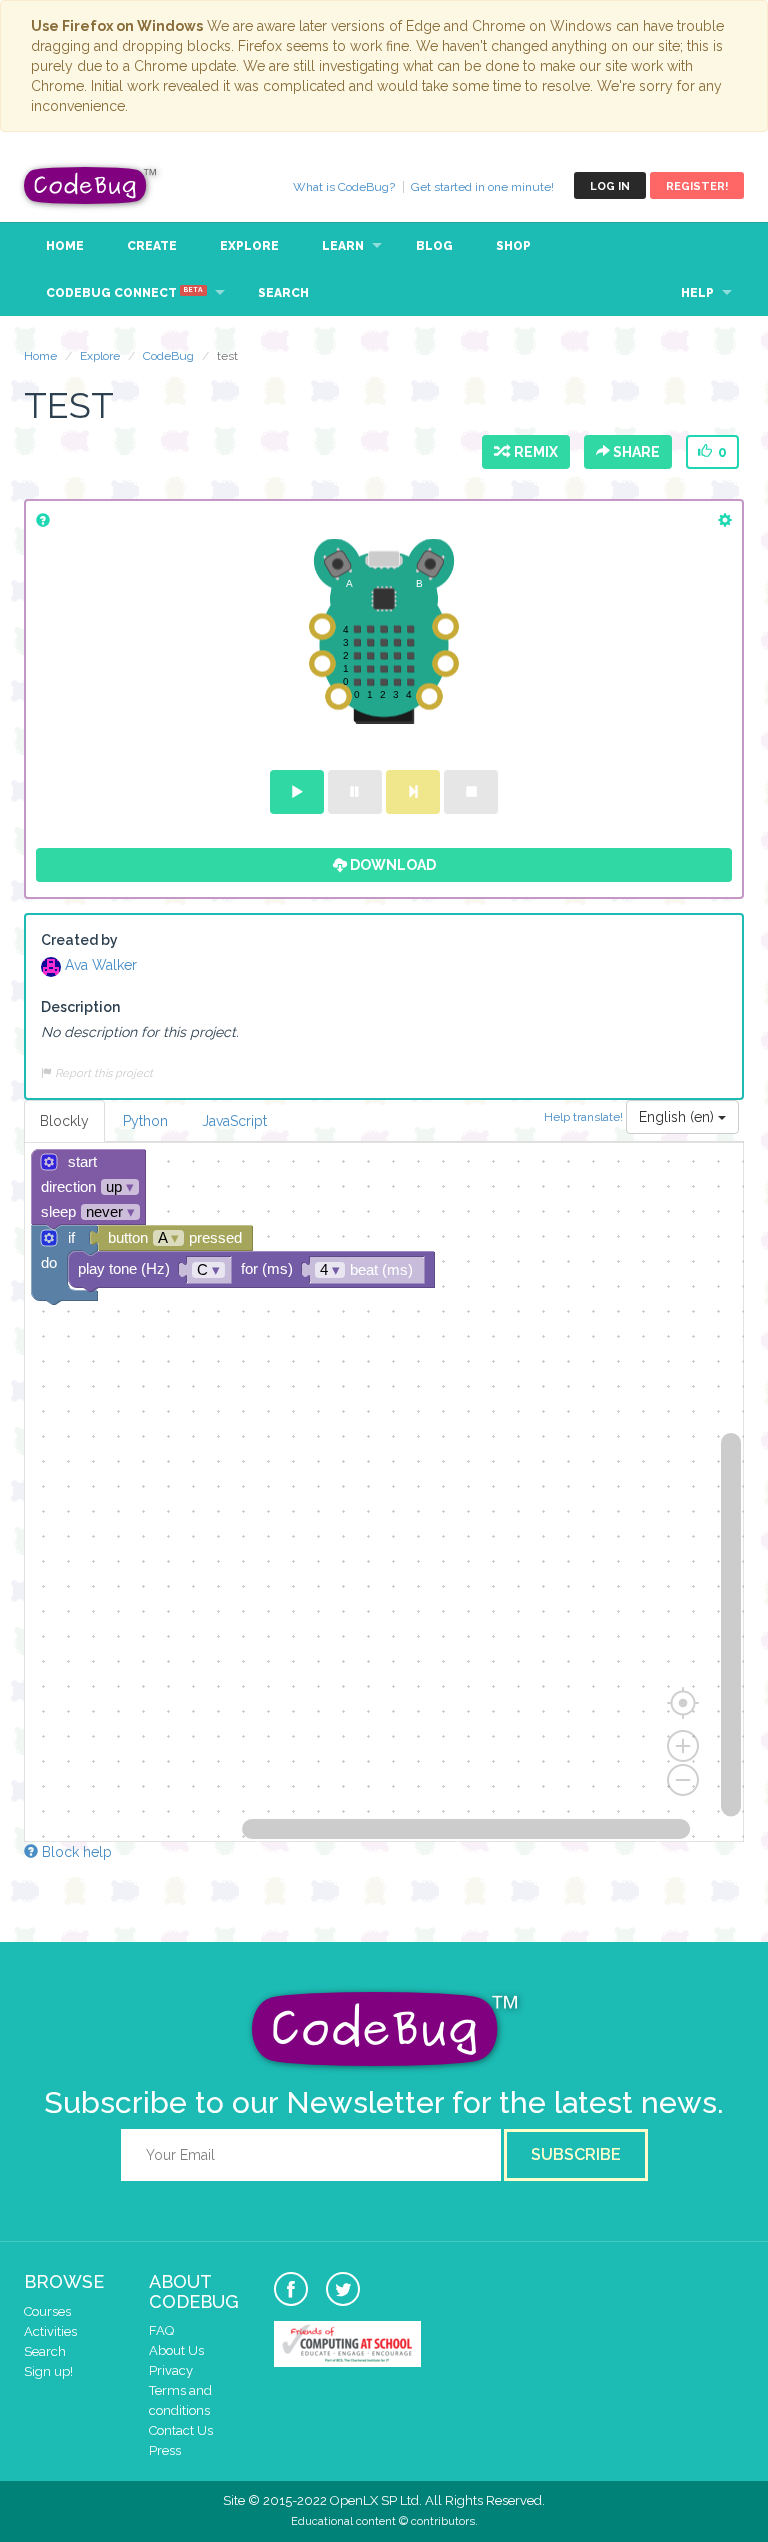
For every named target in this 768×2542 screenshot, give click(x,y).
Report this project (102, 1073)
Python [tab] (145, 1121)
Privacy (171, 2370)
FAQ (161, 2330)
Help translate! (585, 1116)
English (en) (678, 1117)
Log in (610, 186)
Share (635, 452)
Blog (434, 246)
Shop (513, 246)
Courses (47, 2311)
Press (165, 2450)
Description (80, 1007)
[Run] (297, 792)
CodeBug (91, 185)
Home (65, 246)
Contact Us (181, 2430)
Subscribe (576, 2154)
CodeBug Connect (124, 293)
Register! (697, 186)
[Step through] (413, 792)
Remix (533, 452)
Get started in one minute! (482, 187)
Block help (75, 1852)
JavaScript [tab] (234, 1121)
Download (391, 865)
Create (152, 246)
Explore (249, 246)
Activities (50, 2331)
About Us (176, 2350)
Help (697, 293)
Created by (79, 940)
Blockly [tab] (64, 1121)
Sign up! (48, 2371)
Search (283, 293)
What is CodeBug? (344, 187)
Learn (343, 246)
